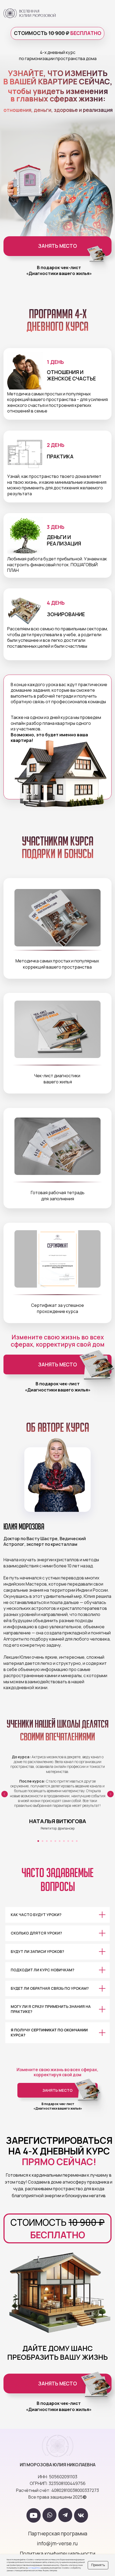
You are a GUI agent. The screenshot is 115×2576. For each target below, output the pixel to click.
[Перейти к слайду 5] (55, 1841)
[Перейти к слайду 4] (51, 1841)
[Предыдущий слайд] (5, 1794)
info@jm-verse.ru (57, 2543)
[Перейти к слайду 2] (43, 1841)
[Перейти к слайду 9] (72, 1841)
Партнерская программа (58, 2534)
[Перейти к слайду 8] (68, 1841)
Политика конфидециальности (57, 2554)
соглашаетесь (34, 2568)
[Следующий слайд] (110, 1794)
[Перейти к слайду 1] (38, 1841)
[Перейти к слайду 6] (60, 1841)
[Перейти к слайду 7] (64, 1841)
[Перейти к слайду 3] (47, 1841)
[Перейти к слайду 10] (77, 1841)
